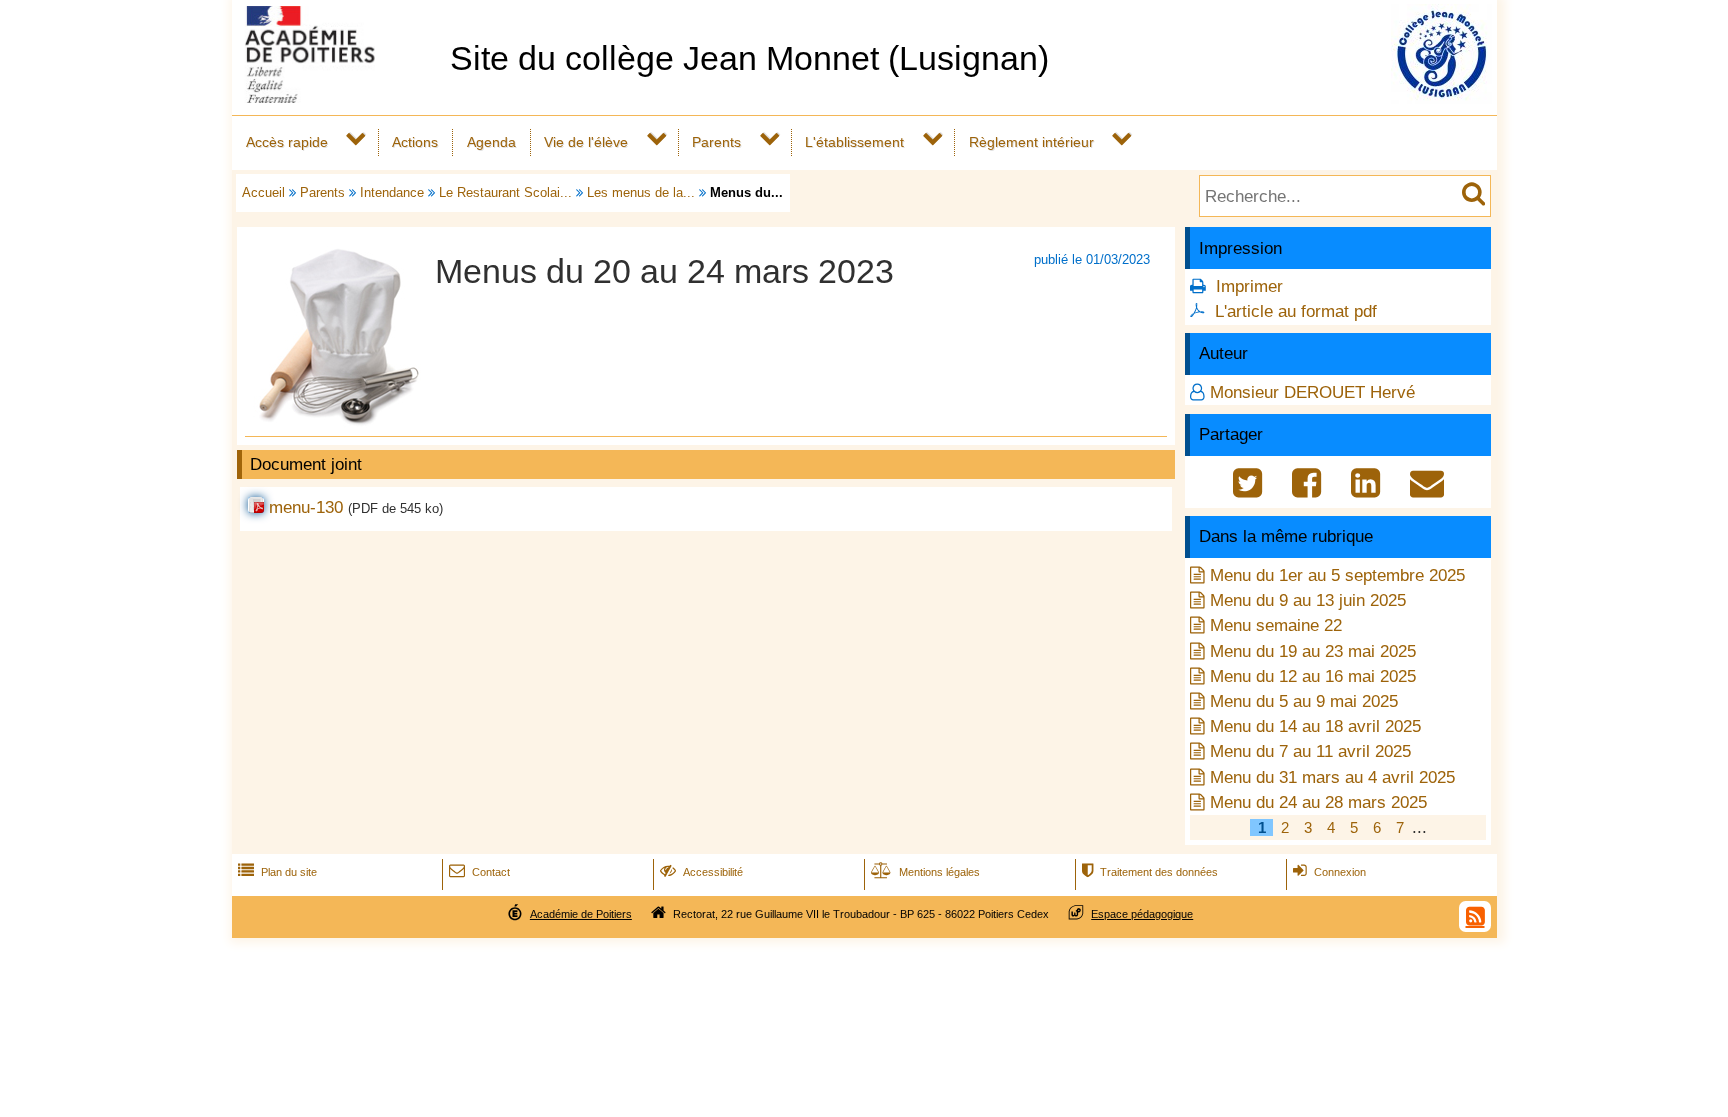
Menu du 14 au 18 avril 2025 (1315, 726)
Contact (479, 872)
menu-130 (306, 507)
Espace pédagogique (1142, 914)
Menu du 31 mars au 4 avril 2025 (1332, 777)
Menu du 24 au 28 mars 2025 (1318, 802)
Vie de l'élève (586, 142)
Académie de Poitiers (581, 914)
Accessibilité (701, 872)
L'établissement (854, 142)
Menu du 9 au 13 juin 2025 (1308, 600)
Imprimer (1249, 286)
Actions (415, 142)
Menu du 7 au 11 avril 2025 (1310, 751)
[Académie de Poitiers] (337, 97)
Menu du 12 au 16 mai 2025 (1313, 676)
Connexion (1329, 872)
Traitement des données (1150, 872)
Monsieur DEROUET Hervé (1312, 392)
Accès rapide (287, 142)
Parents (716, 142)
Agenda (491, 142)
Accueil (263, 192)
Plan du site (277, 872)
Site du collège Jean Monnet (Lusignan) (749, 58)
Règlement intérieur (1031, 142)
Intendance (392, 192)
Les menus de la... (641, 192)
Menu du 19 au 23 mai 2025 (1313, 651)
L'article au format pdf (1296, 311)
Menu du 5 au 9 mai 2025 (1304, 701)
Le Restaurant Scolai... (505, 192)
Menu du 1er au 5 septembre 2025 (1337, 575)
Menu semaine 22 (1276, 625)
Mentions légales (925, 872)
